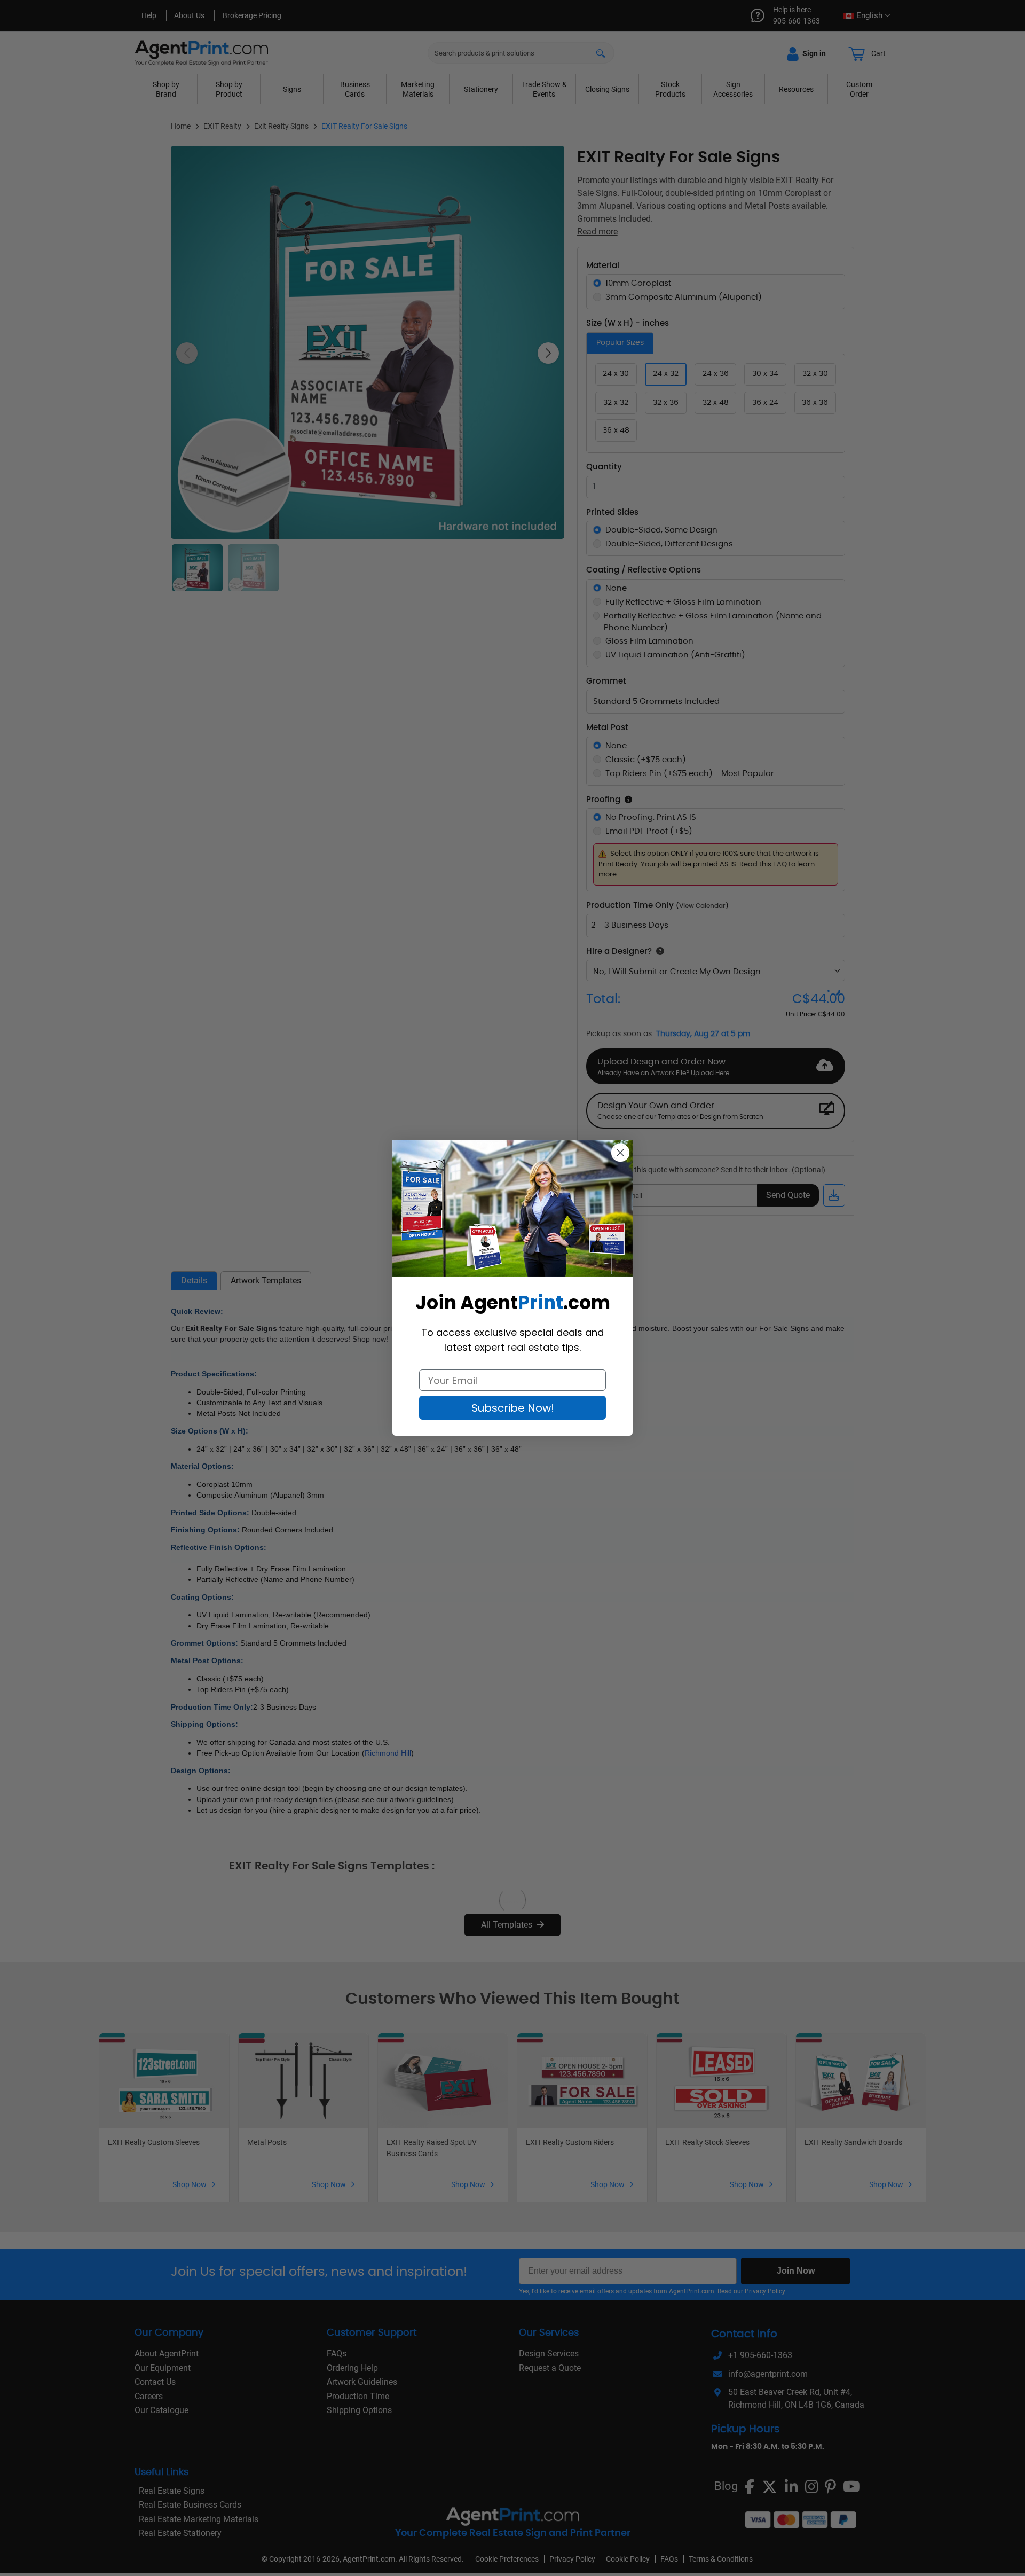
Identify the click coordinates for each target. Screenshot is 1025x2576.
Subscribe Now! (513, 1408)
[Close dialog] (620, 1153)
